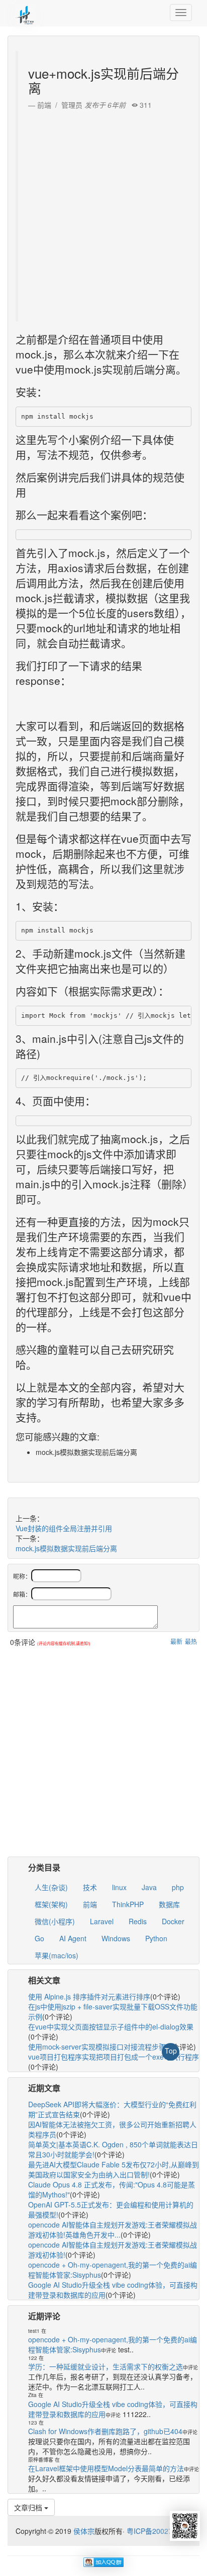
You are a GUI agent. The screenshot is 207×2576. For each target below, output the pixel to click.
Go (39, 1938)
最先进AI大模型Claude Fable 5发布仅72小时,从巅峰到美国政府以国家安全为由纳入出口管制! (114, 2169)
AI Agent (73, 1938)
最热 (191, 1641)
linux (119, 1887)
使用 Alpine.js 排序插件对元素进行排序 (89, 1996)
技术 (90, 1887)
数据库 (169, 1904)
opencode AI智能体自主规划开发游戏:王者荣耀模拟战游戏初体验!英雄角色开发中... (113, 2230)
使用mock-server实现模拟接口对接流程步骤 (97, 2047)
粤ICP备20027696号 (159, 2531)
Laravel (102, 1921)
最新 (176, 1641)
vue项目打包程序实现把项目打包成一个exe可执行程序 (114, 2057)
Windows (116, 1938)
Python (156, 1938)
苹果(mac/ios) (57, 1955)
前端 (90, 1904)
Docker (173, 1921)
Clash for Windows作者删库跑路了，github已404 (105, 2431)
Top (171, 2051)
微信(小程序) (55, 1921)
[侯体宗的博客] (25, 13)
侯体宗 (83, 2531)
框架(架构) (51, 1904)
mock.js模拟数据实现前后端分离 (66, 1548)
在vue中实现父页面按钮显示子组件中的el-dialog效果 (111, 2027)
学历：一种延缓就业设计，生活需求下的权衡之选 (106, 2366)
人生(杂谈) (51, 1887)
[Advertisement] (103, 213)
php (178, 1887)
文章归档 (29, 2507)
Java (149, 1887)
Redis (138, 1921)
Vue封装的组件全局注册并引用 (64, 1528)
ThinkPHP (128, 1904)
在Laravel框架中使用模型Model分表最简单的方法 (106, 2468)
